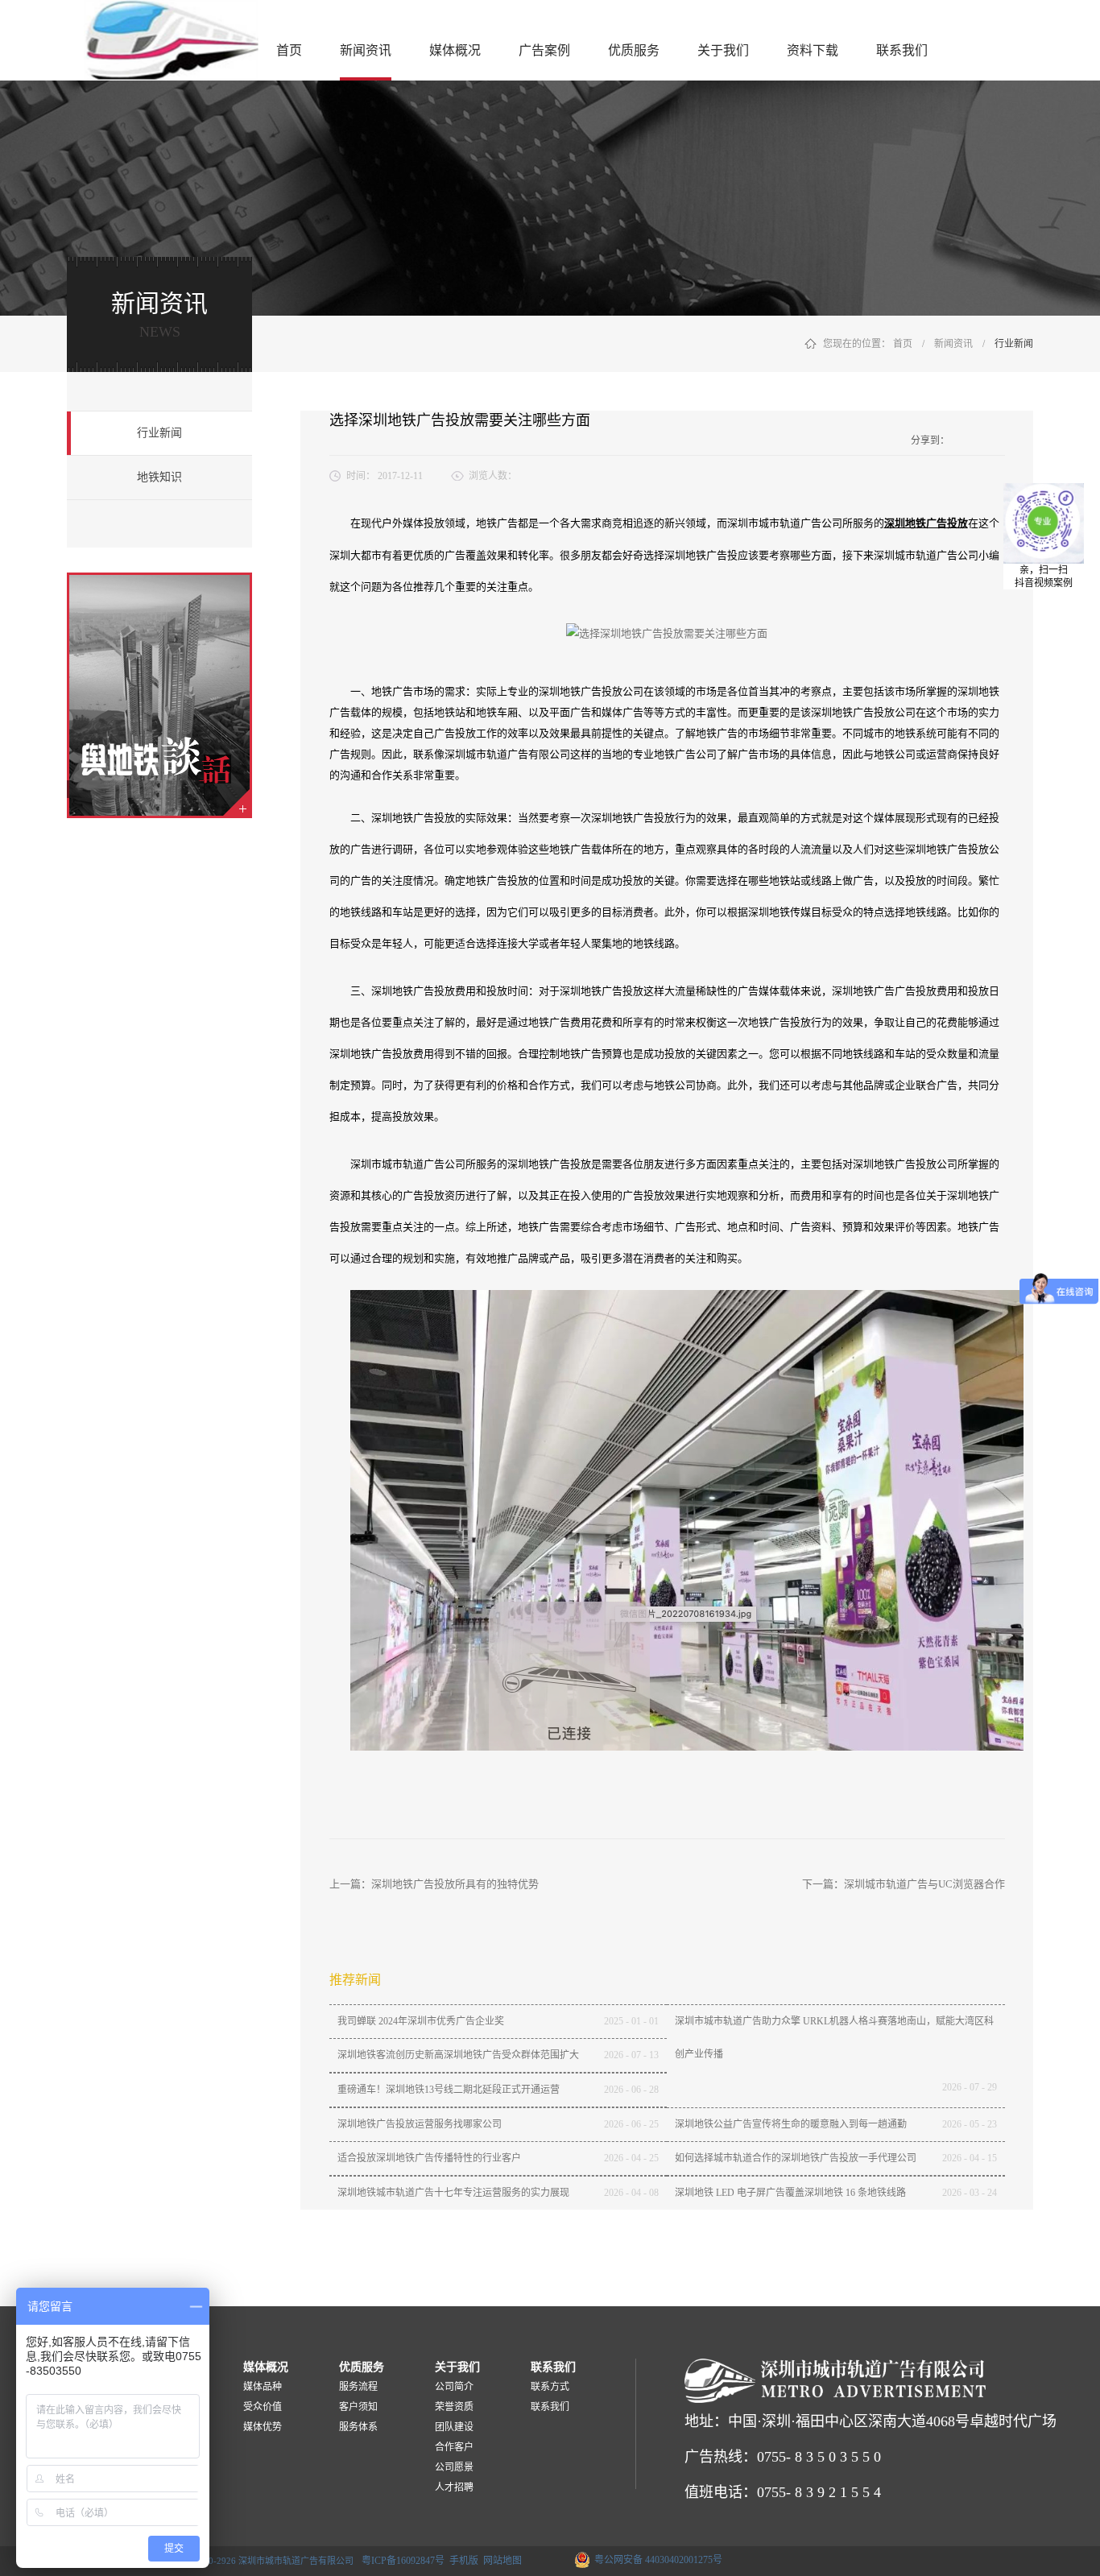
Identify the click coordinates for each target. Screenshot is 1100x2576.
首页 (289, 50)
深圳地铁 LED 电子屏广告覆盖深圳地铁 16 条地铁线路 (790, 2193)
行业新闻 (1014, 344)
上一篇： (434, 1884)
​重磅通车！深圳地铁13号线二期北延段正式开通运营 (449, 2090)
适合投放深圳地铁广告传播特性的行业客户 (429, 2158)
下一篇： (904, 1884)
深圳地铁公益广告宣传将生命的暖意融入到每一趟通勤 (791, 2124)
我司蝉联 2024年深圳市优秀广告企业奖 (421, 2021)
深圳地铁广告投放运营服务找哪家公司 (420, 2124)
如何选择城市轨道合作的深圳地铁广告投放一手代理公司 (796, 2158)
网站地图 (500, 2561)
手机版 (461, 2561)
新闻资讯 (953, 344)
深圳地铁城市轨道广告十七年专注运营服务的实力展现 (453, 2193)
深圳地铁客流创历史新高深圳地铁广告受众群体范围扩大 (458, 2055)
